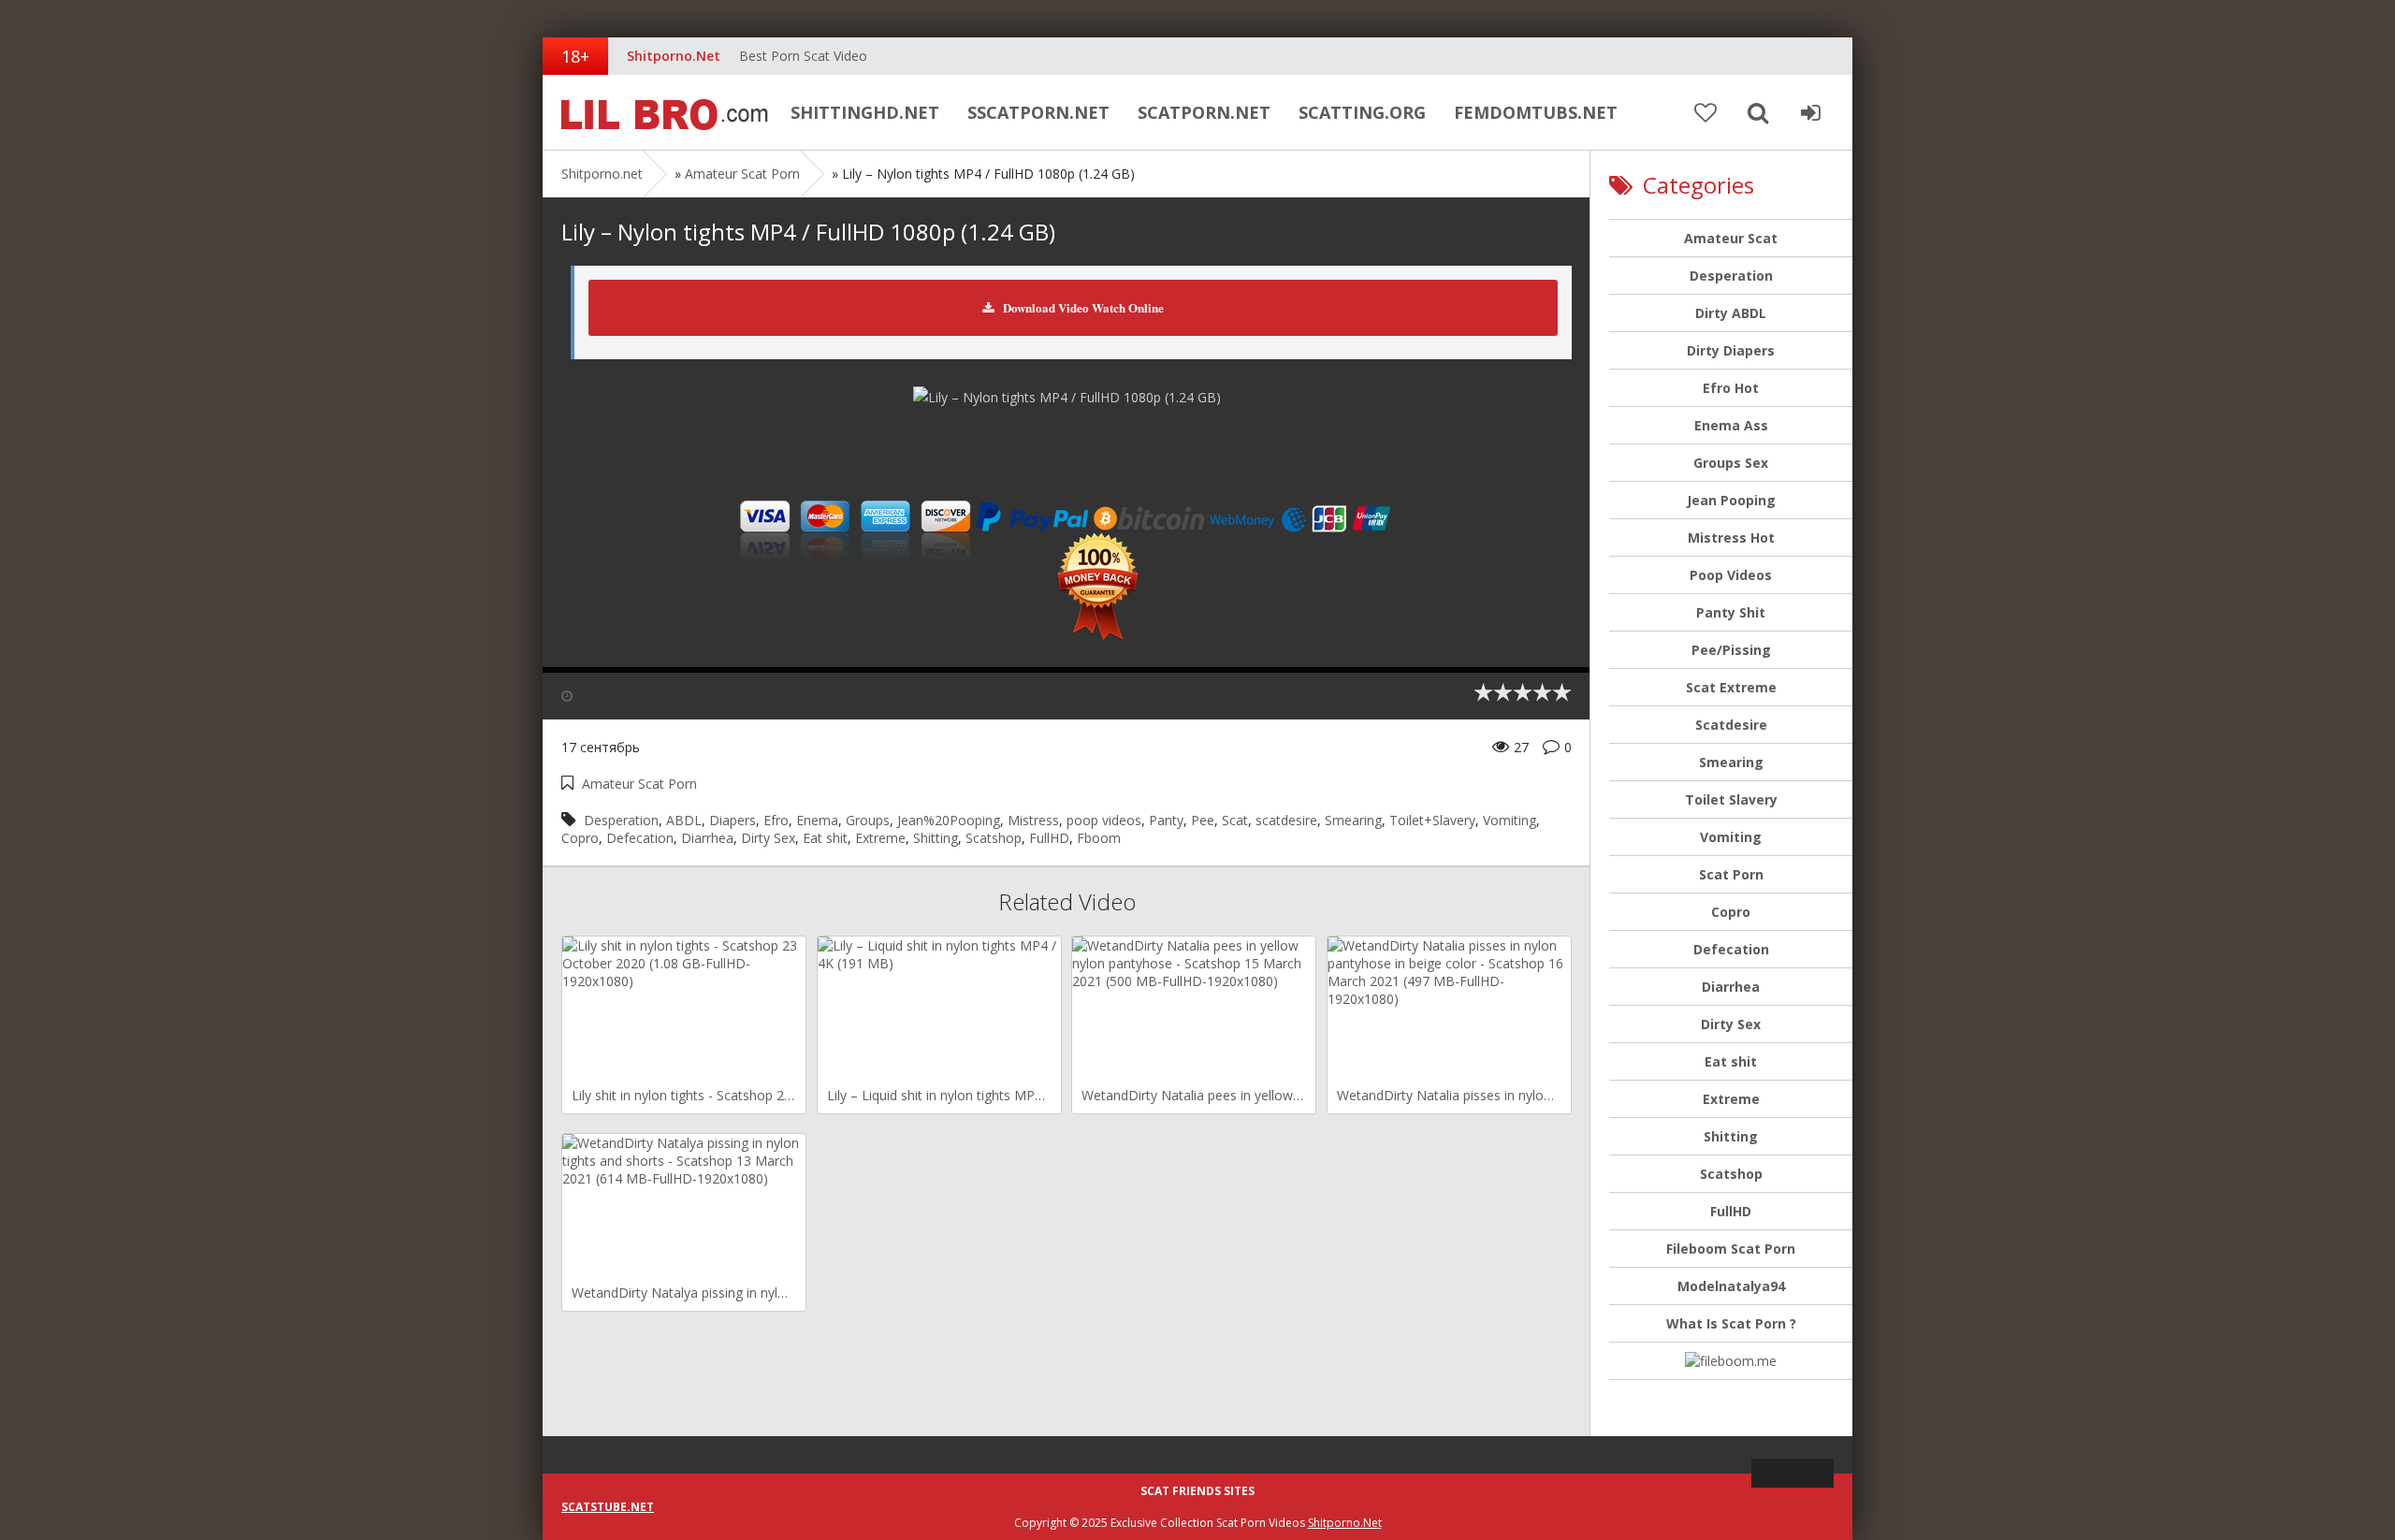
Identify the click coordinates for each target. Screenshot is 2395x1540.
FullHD (1049, 838)
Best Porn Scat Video (803, 56)
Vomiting (1510, 820)
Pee (1203, 820)
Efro (776, 820)
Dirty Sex (768, 838)
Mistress (1033, 820)
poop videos (1104, 820)
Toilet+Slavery (1432, 820)
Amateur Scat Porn (742, 174)
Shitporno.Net (1345, 1523)
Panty (1166, 820)
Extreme (880, 838)
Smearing (1353, 820)
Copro (580, 838)
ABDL (684, 820)
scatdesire (1286, 820)
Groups (868, 820)
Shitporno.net (660, 112)
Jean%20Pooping (949, 820)
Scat (1235, 820)
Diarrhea (707, 838)
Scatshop (994, 838)
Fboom (1099, 838)
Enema (817, 820)
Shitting (936, 838)
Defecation (640, 838)
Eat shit (825, 838)
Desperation (621, 820)
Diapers (733, 820)
